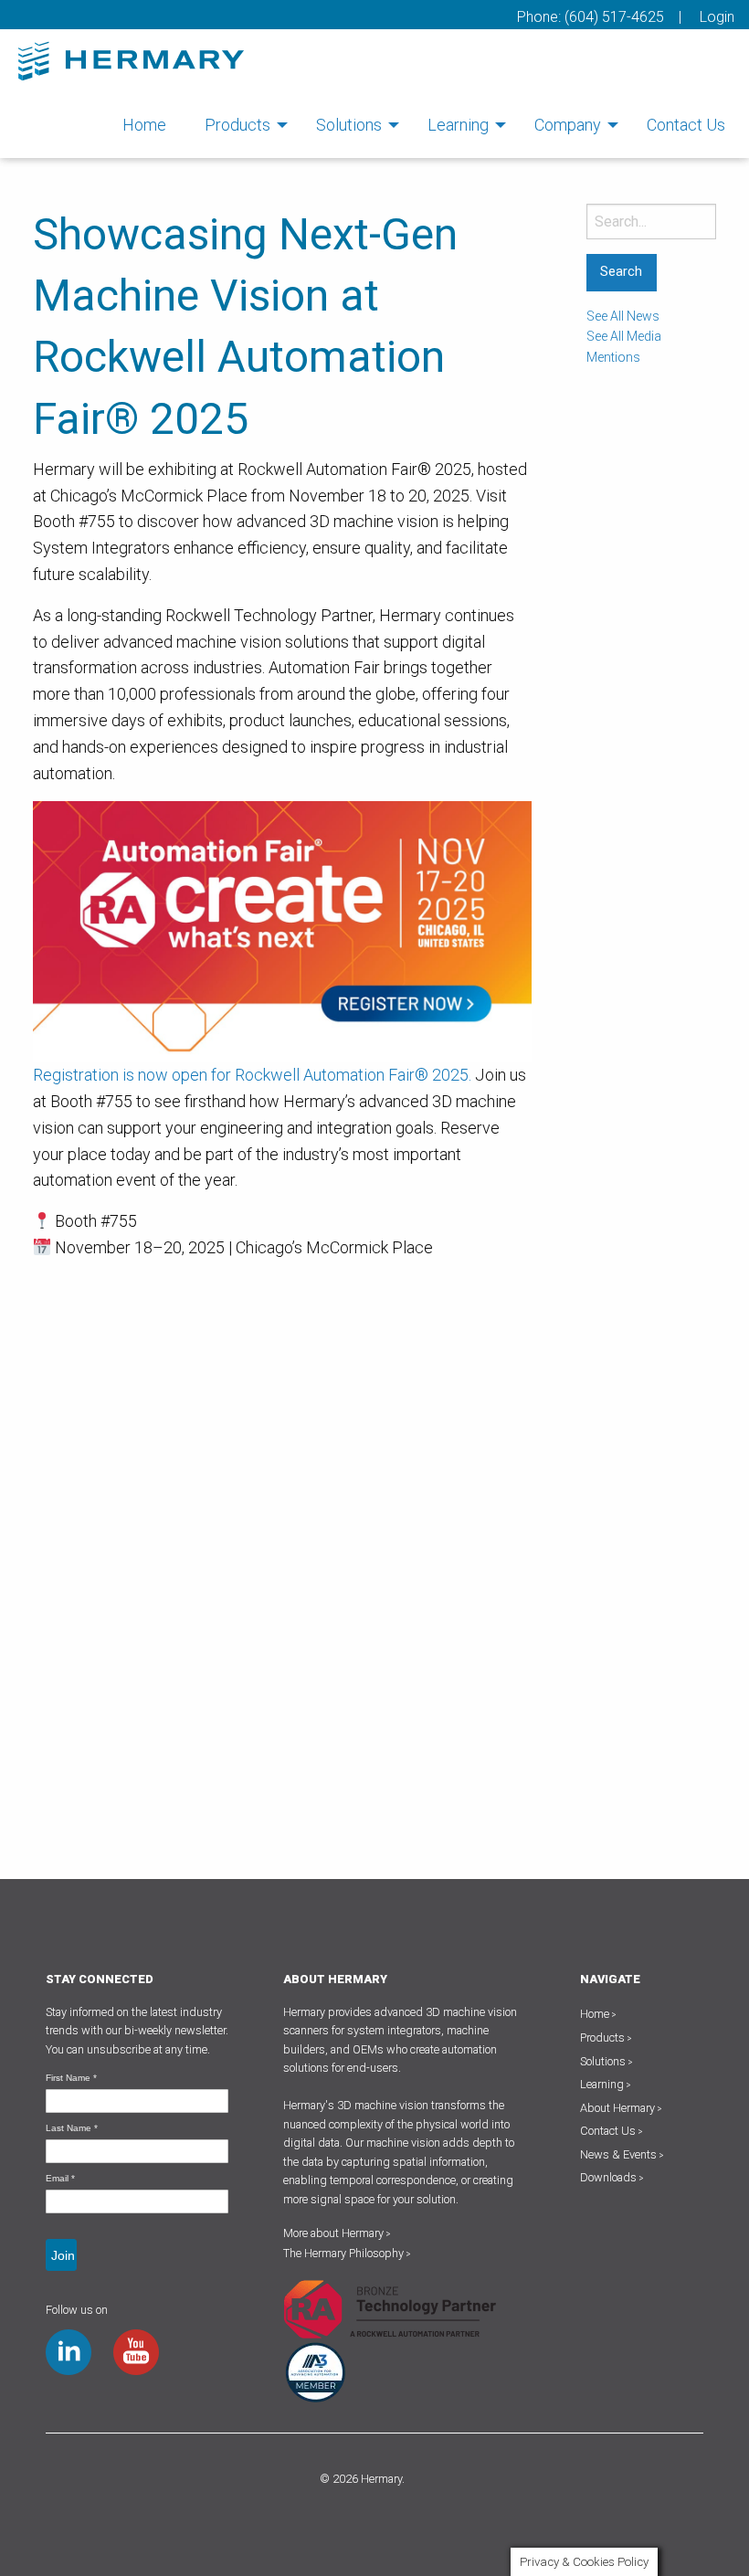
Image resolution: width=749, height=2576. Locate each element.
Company (568, 125)
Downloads (608, 2177)
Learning (458, 125)
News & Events (618, 2154)
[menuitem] (144, 125)
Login (717, 17)
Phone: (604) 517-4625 (591, 17)
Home (144, 125)
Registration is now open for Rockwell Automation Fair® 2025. (252, 1075)
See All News (623, 316)
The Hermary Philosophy (347, 2253)
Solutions (349, 125)
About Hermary (617, 2108)
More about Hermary (337, 2233)
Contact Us (686, 125)
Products (237, 125)
